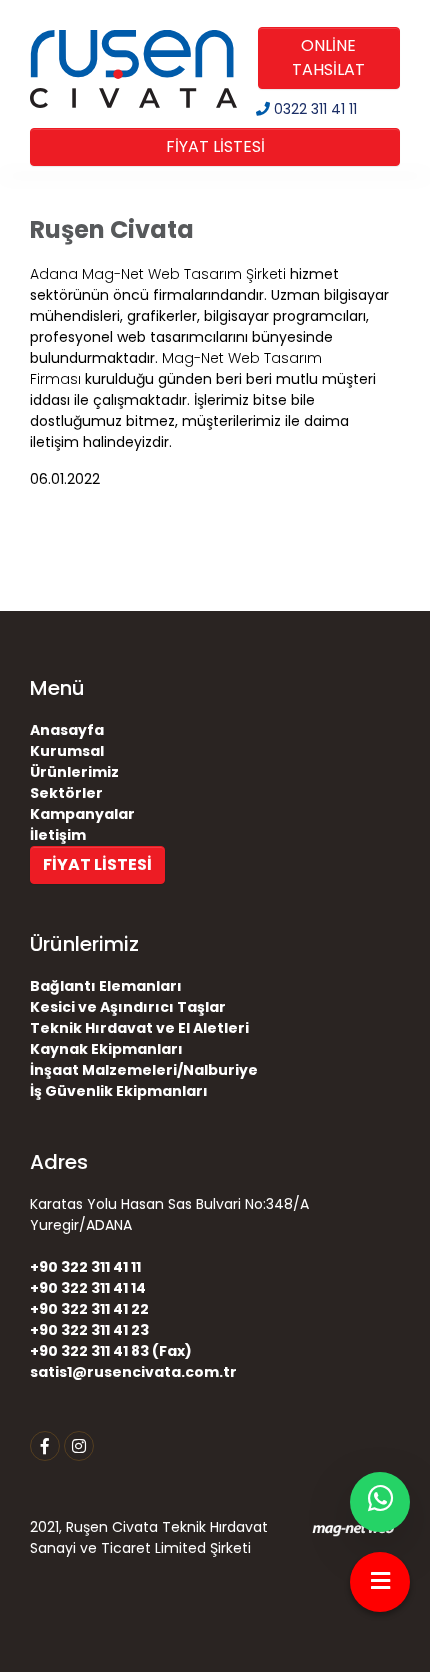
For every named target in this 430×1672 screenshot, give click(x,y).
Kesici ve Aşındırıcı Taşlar (128, 1007)
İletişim (58, 835)
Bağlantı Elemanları (106, 986)
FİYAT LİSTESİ (215, 146)
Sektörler (66, 793)
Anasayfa (67, 730)
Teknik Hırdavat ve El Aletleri (139, 1028)
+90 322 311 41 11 (85, 1267)
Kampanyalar (82, 814)
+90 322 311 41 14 (88, 1288)
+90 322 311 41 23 (89, 1330)
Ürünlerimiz (74, 772)
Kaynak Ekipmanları (106, 1049)
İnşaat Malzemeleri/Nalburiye (144, 1070)
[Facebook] (45, 1446)
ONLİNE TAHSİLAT (328, 57)
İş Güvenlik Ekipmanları (119, 1091)
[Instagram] (79, 1446)
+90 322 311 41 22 (89, 1309)
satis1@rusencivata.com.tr (133, 1372)
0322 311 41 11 (313, 109)
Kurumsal (67, 751)
